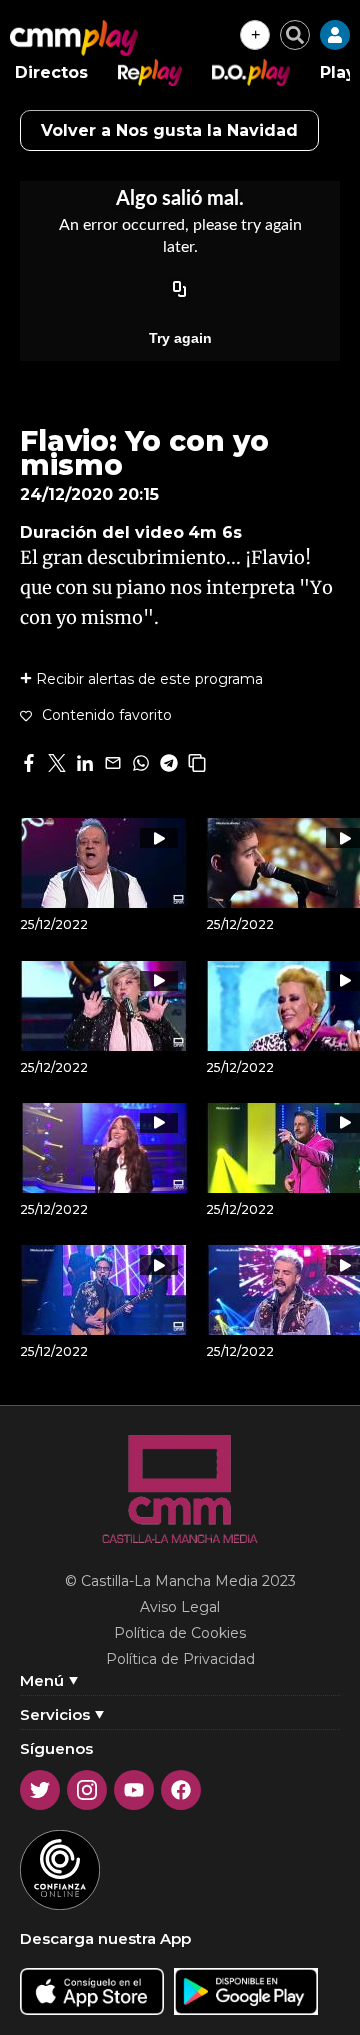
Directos (51, 72)
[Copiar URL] (180, 290)
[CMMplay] (74, 38)
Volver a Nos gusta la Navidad (169, 130)
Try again (180, 338)
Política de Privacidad (180, 1659)
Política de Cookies (180, 1633)
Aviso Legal (180, 1607)
